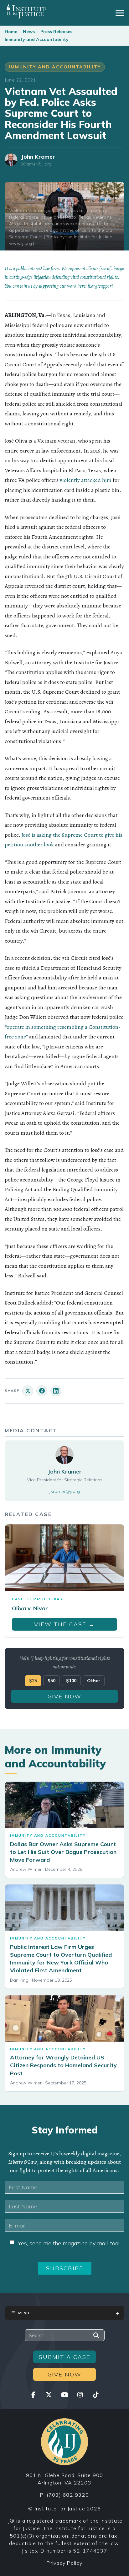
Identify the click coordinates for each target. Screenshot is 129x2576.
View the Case (64, 1624)
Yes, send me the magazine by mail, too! (69, 2243)
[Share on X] (28, 1391)
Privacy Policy (64, 2563)
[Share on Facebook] (42, 1391)
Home (11, 32)
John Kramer (38, 157)
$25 (33, 1681)
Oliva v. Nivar (30, 1608)
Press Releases (56, 32)
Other (94, 1681)
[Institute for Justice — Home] (26, 12)
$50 (52, 1681)
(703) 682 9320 (68, 2495)
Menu (24, 2313)
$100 (71, 1681)
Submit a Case (65, 2357)
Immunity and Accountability (37, 39)
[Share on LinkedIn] (56, 1391)
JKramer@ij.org (36, 164)
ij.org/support (100, 286)
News (29, 32)
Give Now (64, 1696)
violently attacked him (86, 480)
